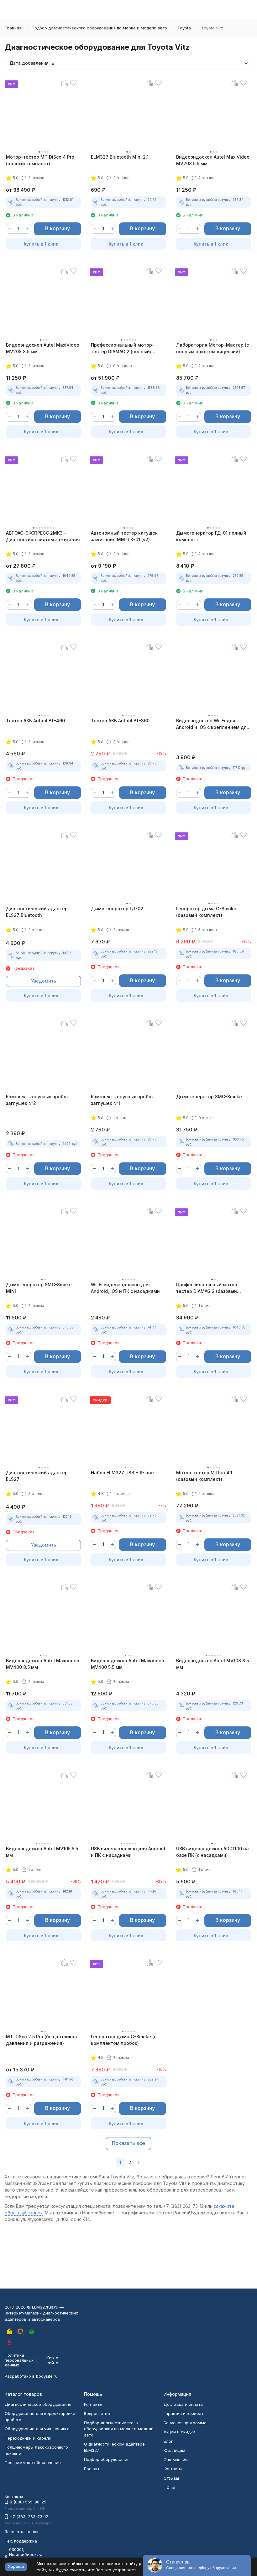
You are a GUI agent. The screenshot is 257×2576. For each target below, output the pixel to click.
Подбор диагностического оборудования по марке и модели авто (99, 28)
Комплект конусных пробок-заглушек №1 (123, 1100)
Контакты (93, 2404)
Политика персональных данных (19, 2360)
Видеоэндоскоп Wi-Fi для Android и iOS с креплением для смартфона (213, 724)
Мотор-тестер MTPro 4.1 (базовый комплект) (204, 1476)
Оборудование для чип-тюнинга (37, 2429)
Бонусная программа (185, 2423)
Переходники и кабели (28, 2438)
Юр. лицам (174, 2450)
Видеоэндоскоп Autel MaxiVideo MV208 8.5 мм (43, 348)
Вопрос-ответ (98, 2413)
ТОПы (169, 2487)
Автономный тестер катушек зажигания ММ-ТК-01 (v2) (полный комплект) (124, 536)
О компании (176, 2460)
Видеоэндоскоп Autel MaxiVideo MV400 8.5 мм (43, 1664)
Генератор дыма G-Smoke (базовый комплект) (206, 912)
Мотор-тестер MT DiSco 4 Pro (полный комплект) (40, 160)
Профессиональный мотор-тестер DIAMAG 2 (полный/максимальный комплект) (123, 348)
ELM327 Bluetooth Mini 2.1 (120, 157)
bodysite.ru (47, 2376)
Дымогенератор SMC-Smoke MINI (39, 1288)
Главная (13, 28)
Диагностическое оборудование (38, 2404)
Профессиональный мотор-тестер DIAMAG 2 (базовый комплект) (208, 1288)
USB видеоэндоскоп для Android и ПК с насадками (128, 1852)
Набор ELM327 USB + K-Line (122, 1473)
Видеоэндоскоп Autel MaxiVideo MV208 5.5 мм (213, 160)
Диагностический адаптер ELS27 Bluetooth (37, 912)
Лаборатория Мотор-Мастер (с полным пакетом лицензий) (212, 348)
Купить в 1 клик (41, 244)
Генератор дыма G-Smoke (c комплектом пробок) (124, 2040)
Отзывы (171, 2478)
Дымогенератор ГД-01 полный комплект (211, 536)
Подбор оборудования (107, 2459)
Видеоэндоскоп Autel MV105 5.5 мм (42, 1852)
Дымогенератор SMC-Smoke (209, 1097)
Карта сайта (52, 2360)
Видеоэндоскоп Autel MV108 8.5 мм (212, 1664)
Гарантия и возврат (184, 2413)
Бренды (92, 2469)
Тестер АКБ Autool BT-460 (35, 721)
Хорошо (16, 2566)
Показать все (128, 2143)
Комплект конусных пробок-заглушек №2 (39, 1100)
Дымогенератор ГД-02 (117, 909)
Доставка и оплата (183, 2404)
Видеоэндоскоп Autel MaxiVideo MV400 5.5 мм (128, 1664)
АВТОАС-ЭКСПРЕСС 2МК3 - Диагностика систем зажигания (43, 536)
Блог (168, 2441)
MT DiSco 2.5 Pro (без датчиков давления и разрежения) (41, 2040)
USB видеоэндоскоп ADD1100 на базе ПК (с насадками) (212, 1852)
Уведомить (44, 981)
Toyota (184, 28)
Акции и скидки (179, 2432)
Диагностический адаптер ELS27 (37, 1476)
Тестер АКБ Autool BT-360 (120, 721)
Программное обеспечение (33, 2462)
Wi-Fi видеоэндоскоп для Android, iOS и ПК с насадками (125, 1288)
